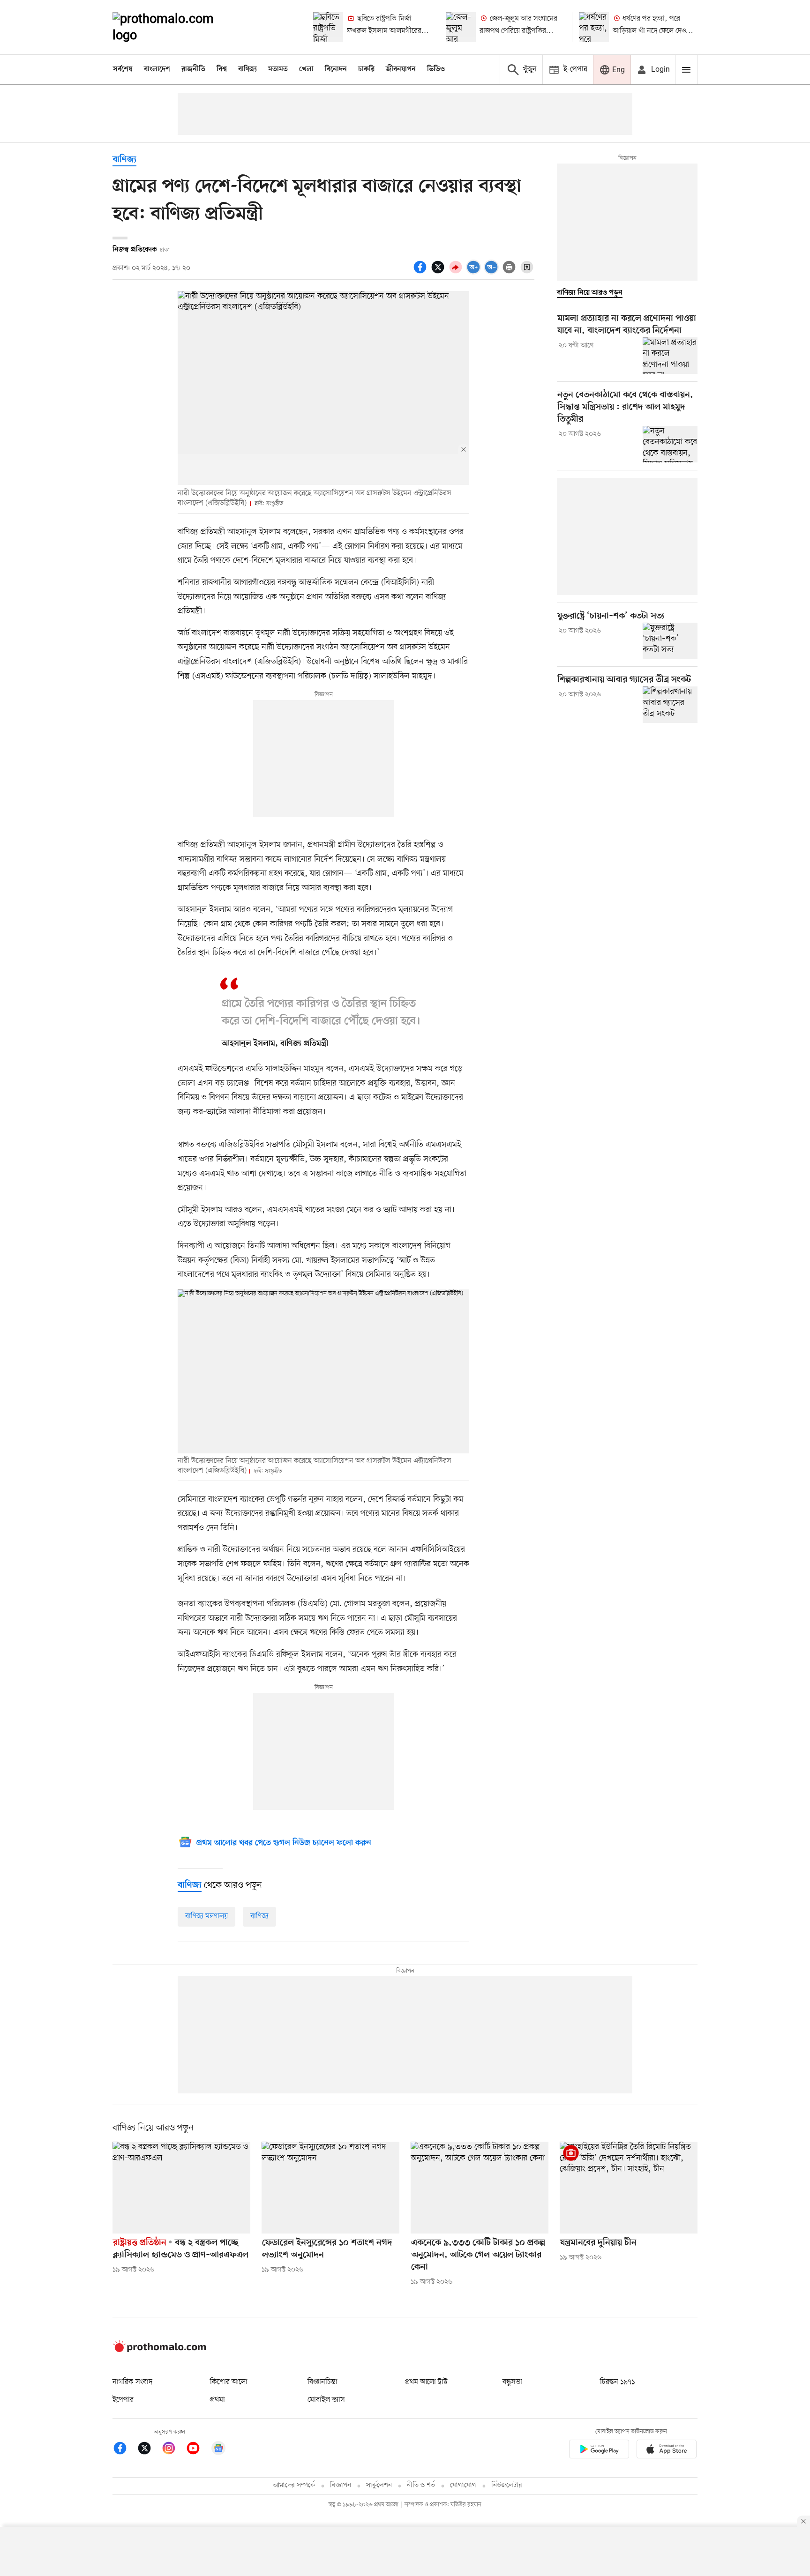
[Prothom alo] (176, 27)
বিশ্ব (222, 69)
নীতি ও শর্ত (421, 2485)
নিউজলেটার (507, 2485)
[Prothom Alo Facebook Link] (125, 2450)
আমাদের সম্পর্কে (294, 2485)
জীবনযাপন (401, 69)
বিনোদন (336, 69)
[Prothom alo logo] (159, 2350)
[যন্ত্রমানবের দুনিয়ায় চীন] (629, 2188)
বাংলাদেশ (157, 69)
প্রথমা (217, 2400)
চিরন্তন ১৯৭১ (617, 2382)
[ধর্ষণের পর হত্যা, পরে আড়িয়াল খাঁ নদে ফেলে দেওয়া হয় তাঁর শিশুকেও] (594, 27)
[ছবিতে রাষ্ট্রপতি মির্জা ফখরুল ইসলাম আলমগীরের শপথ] (328, 27)
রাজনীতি (193, 69)
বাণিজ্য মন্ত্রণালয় (206, 1916)
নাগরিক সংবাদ (132, 2382)
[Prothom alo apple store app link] (667, 2451)
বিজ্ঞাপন (341, 2485)
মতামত (278, 69)
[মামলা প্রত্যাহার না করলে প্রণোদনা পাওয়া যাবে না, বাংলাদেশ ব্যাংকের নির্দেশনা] (670, 356)
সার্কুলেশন (379, 2485)
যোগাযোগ (463, 2485)
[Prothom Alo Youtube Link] (198, 2450)
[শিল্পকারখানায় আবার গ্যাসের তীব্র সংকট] (670, 705)
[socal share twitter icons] (439, 272)
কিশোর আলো (229, 2382)
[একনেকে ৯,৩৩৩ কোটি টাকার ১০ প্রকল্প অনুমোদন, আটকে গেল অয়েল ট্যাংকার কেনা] (480, 2188)
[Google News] (218, 2450)
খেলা (306, 69)
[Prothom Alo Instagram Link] (173, 2450)
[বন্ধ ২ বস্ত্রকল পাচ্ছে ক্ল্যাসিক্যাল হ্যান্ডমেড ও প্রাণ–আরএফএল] (181, 2188)
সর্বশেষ (123, 69)
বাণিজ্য (247, 69)
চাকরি (366, 69)
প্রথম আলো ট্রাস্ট (426, 2382)
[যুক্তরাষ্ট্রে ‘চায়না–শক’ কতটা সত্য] (670, 641)
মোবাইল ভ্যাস (326, 2400)
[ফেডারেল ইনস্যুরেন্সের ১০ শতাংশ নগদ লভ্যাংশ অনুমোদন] (330, 2188)
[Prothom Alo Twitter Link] (149, 2450)
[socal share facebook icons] (421, 272)
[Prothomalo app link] (599, 2451)
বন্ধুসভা (512, 2382)
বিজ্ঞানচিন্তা (322, 2382)
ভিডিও (436, 69)
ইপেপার (123, 2400)
